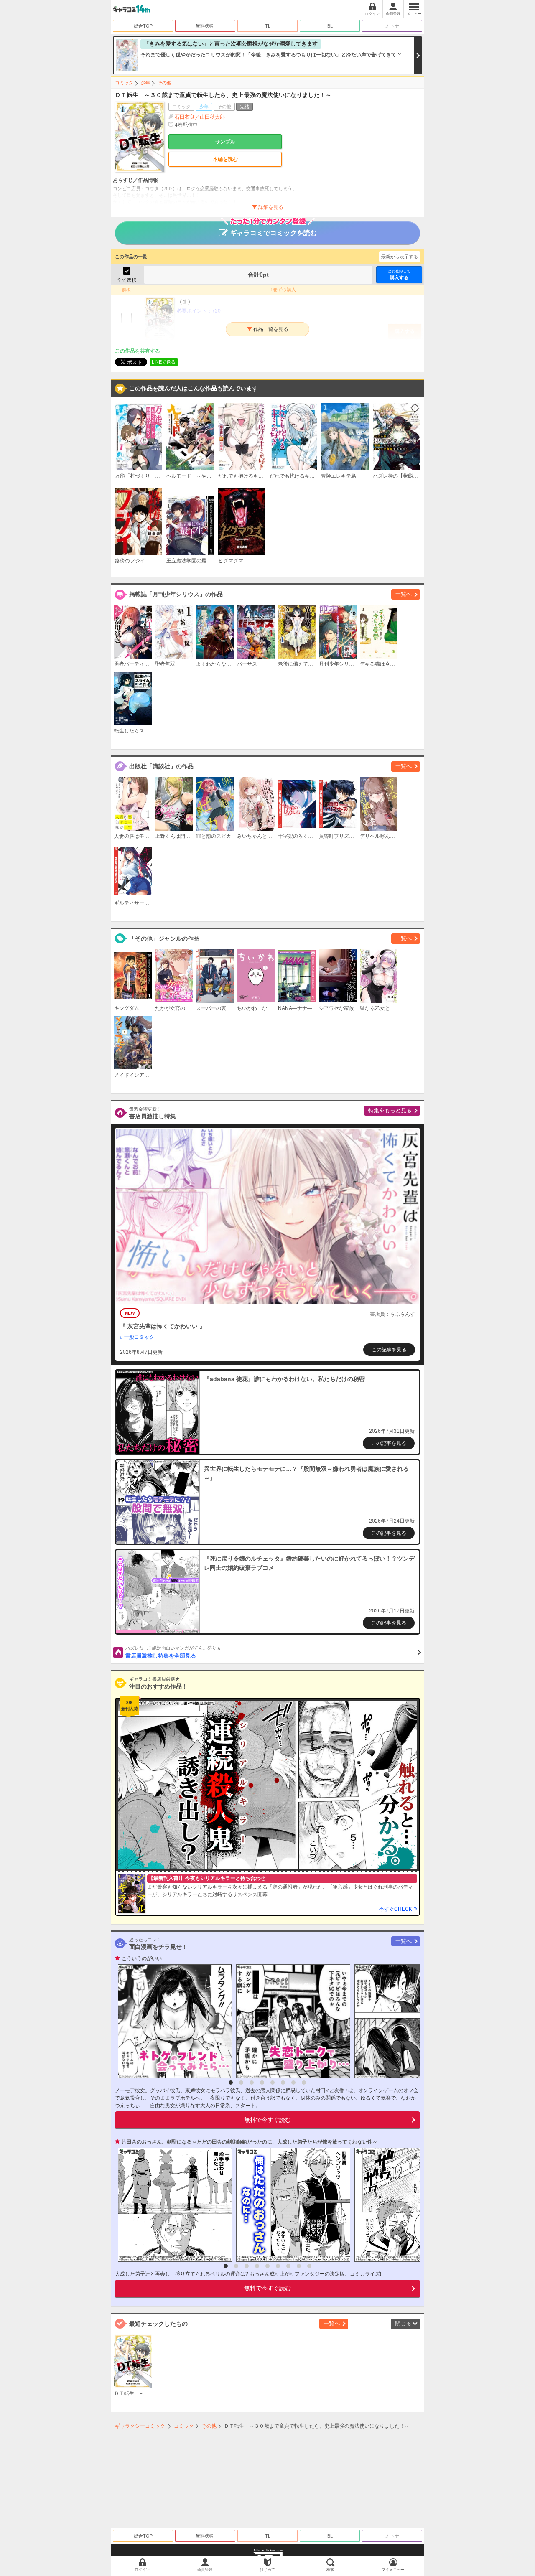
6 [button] (283, 2083)
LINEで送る (164, 362)
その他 (164, 83)
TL (268, 26)
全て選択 (127, 280)
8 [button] (304, 2083)
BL (330, 26)
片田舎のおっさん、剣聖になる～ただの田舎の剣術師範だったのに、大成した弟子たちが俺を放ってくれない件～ (250, 2142)
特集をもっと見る (390, 1110)
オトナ (392, 26)
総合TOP (143, 26)
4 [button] (262, 2083)
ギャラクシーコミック (140, 2426)
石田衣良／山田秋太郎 (200, 117)
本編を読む (225, 159)
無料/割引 (205, 26)
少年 (145, 83)
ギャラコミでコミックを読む (273, 233)
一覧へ (404, 594)
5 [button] (273, 2083)
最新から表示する (400, 257)
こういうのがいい (142, 1958)
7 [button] (293, 2083)
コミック (124, 83)
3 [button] (252, 2083)
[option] (173, 2021)
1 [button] (231, 2083)
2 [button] (241, 2083)
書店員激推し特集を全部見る (173, 1652)
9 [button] (309, 2266)
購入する (399, 275)
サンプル (225, 142)
